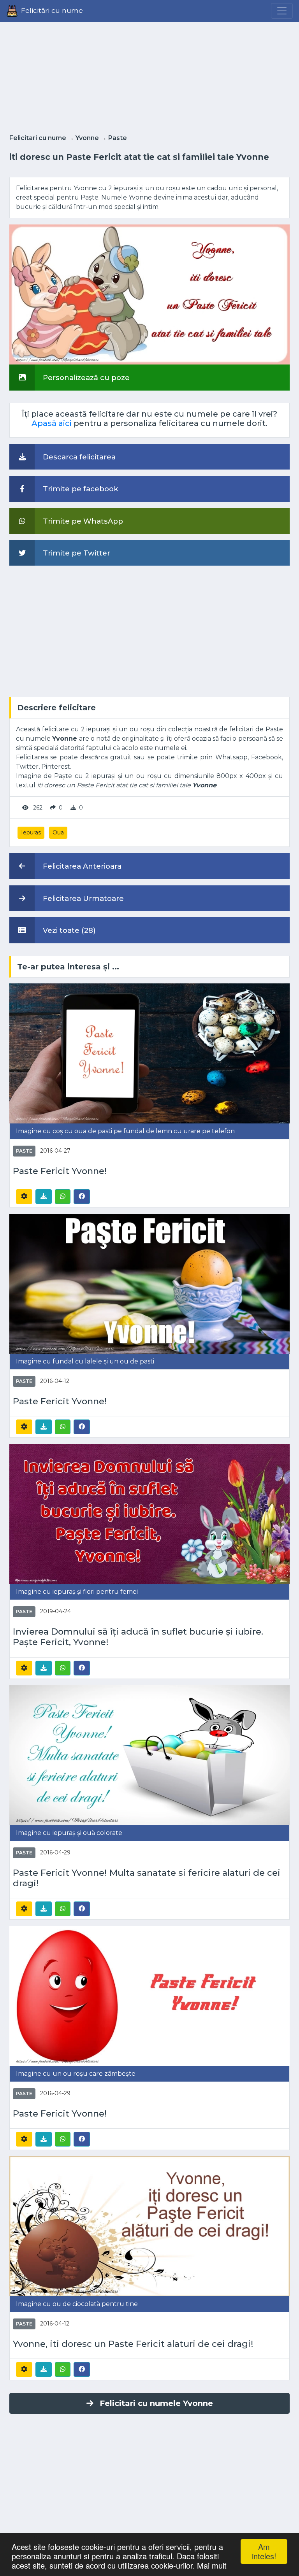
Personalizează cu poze (85, 378)
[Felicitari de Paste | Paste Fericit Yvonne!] (149, 1053)
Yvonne (87, 138)
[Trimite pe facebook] (82, 1196)
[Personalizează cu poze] (149, 294)
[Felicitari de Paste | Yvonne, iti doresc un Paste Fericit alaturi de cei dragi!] (149, 2226)
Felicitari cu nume (38, 138)
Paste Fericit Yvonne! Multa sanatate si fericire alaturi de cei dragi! (147, 1878)
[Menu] (282, 11)
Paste (118, 138)
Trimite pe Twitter (76, 553)
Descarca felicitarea (78, 457)
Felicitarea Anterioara (81, 866)
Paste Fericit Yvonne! (60, 1171)
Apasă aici (52, 423)
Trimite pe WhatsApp (82, 521)
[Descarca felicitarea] (44, 1197)
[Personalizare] (24, 1197)
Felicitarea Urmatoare (82, 898)
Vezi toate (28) (68, 930)
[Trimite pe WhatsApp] (63, 1197)
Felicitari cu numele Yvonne (156, 2403)
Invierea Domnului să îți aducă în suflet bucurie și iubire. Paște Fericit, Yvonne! (138, 1637)
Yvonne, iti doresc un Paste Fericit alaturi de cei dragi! (133, 2344)
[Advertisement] (149, 75)
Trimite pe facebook (80, 489)
